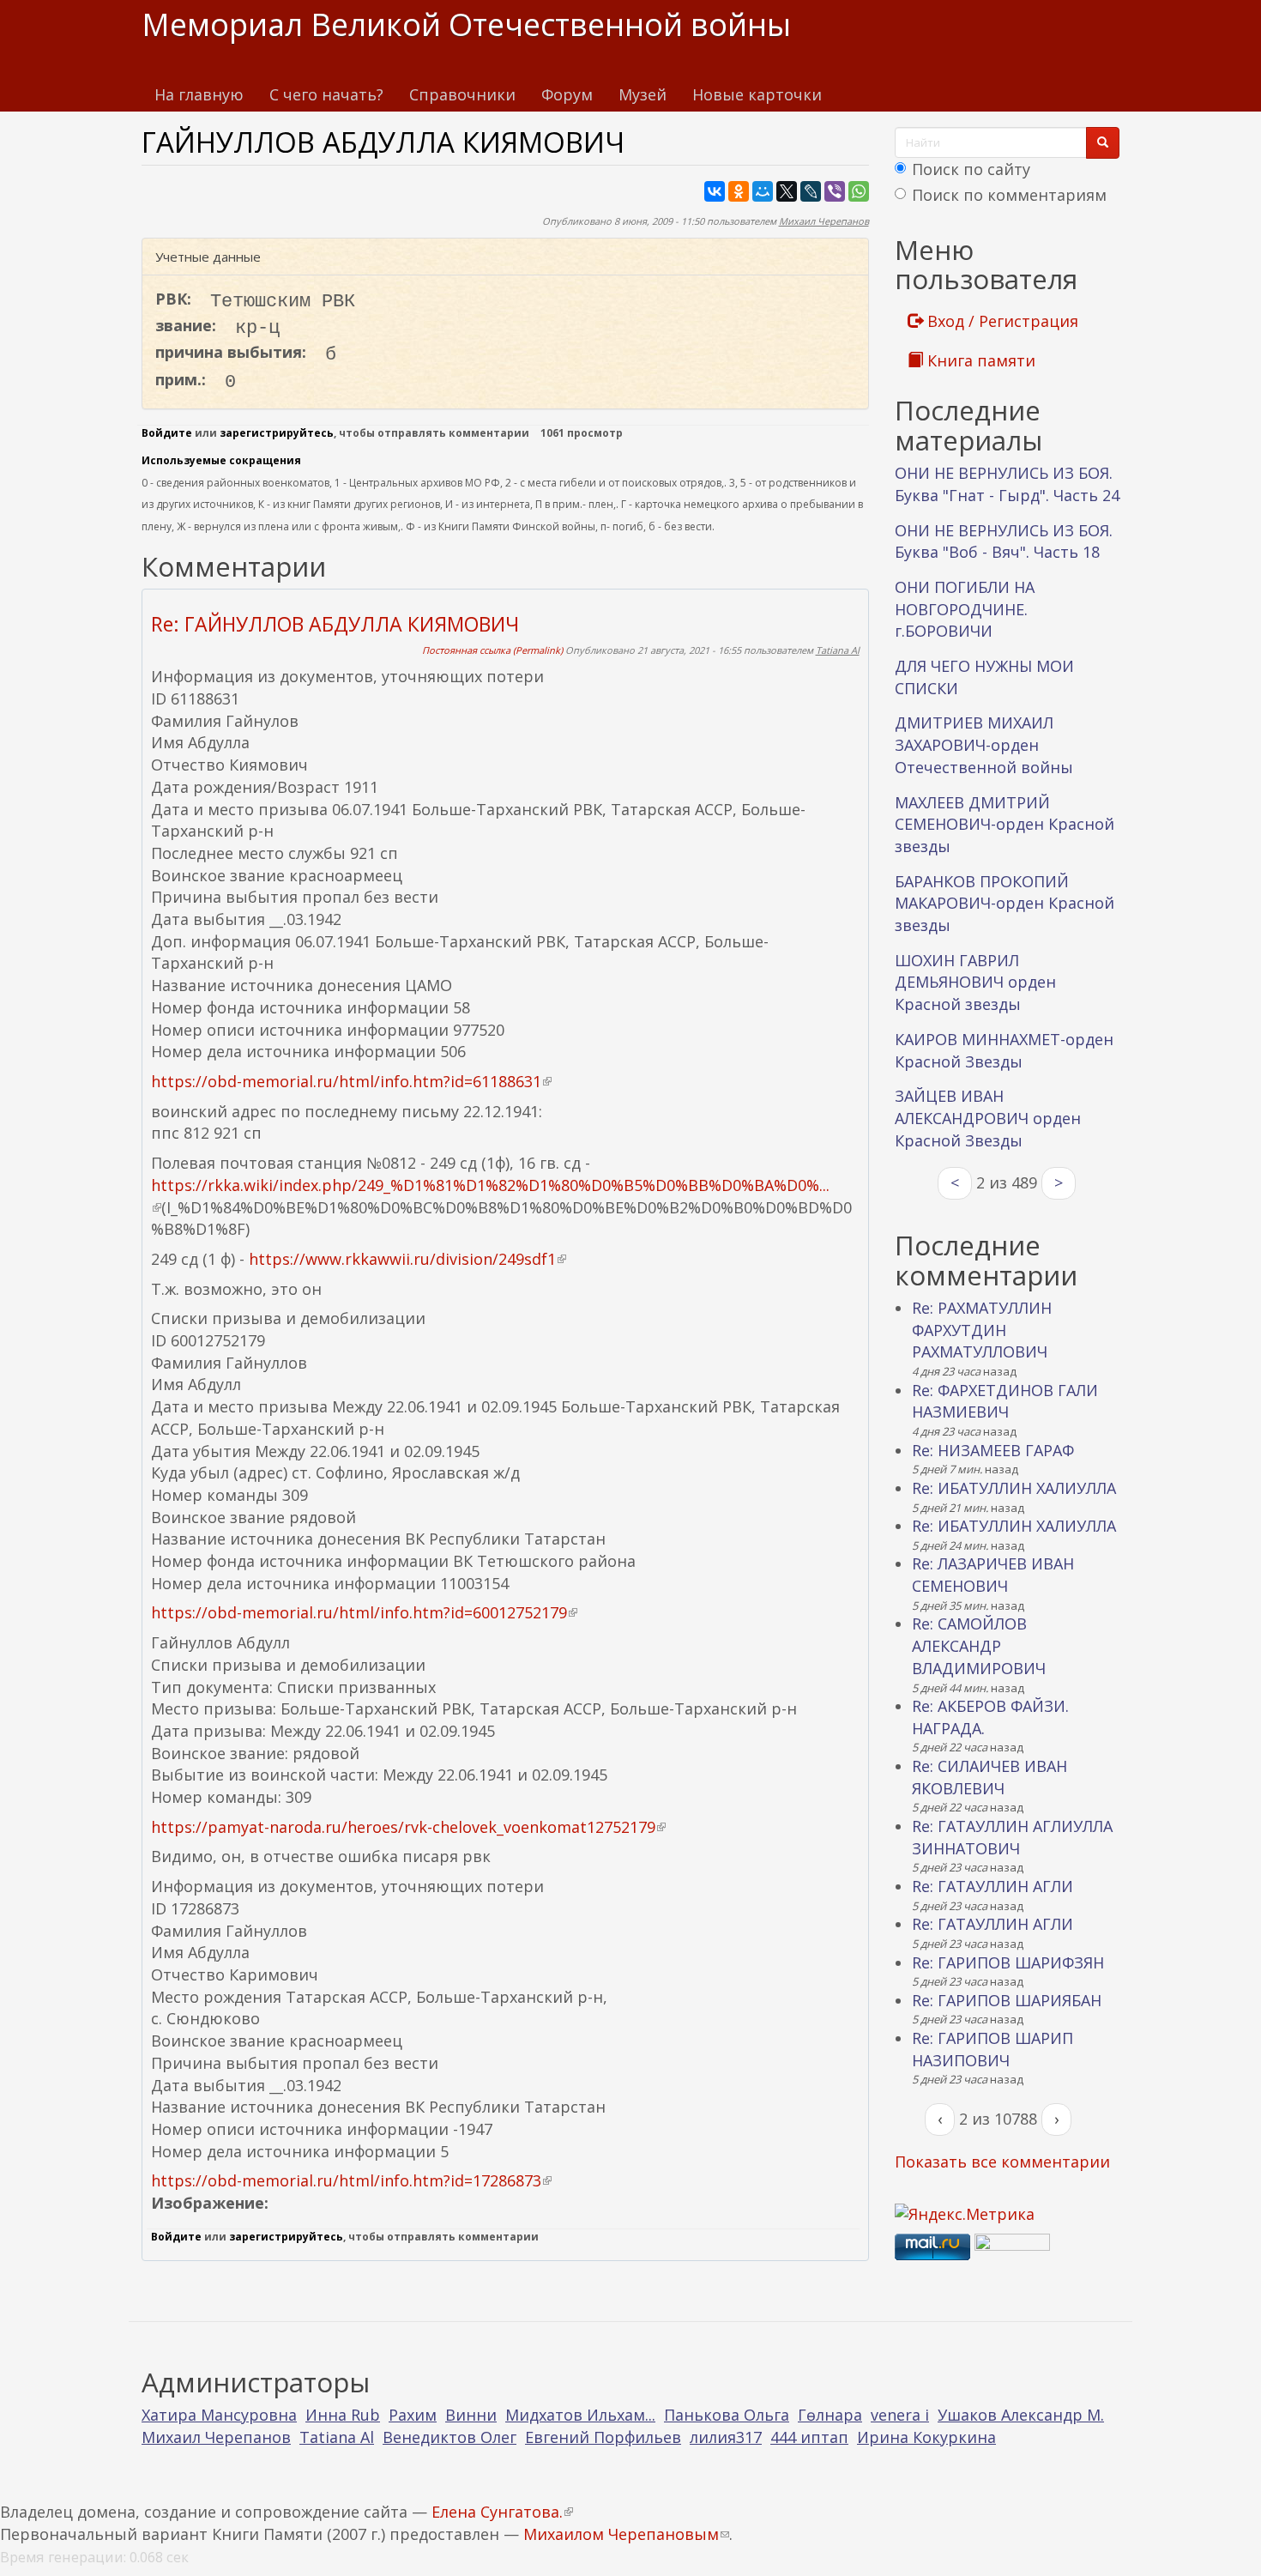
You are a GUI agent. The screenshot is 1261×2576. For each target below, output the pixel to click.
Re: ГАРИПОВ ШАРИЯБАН (1007, 2000)
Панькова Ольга (727, 2415)
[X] (787, 191)
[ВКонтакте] (715, 191)
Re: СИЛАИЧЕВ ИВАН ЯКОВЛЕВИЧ (989, 1777)
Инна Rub (343, 2415)
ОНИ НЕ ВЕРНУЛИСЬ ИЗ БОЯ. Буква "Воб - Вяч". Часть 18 (1004, 541)
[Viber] (835, 191)
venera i (900, 2415)
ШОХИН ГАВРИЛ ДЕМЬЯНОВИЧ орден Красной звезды (975, 982)
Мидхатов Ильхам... (580, 2415)
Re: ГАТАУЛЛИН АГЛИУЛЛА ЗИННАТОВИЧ (1012, 1837)
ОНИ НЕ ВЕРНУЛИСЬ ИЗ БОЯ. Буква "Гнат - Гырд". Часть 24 (1007, 484)
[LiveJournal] (811, 191)
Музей (643, 94)
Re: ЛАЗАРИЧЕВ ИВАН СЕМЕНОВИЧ (993, 1575)
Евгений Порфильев (603, 2437)
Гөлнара (830, 2415)
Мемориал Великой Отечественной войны (466, 24)
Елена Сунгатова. (502, 2512)
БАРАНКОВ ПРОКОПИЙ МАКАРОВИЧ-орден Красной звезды (1005, 903)
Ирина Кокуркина (926, 2437)
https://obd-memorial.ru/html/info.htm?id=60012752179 (364, 1612)
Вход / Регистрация (1001, 321)
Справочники (462, 94)
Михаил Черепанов (824, 221)
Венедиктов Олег (449, 2437)
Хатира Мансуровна (219, 2415)
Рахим (413, 2415)
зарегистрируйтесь (277, 433)
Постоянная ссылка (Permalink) (492, 650)
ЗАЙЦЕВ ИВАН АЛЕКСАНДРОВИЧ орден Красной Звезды (988, 1118)
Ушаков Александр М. (1021, 2415)
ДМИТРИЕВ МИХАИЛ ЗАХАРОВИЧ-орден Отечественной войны (984, 744)
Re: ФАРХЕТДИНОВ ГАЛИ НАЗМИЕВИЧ (1005, 1401)
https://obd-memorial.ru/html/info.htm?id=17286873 (351, 2180)
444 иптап (809, 2437)
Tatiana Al (838, 650)
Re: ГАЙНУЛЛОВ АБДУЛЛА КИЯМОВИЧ (335, 624)
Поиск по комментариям (1009, 195)
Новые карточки (757, 94)
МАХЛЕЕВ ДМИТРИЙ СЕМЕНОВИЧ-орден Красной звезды (1005, 824)
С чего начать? (326, 94)
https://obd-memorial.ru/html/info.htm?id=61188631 (351, 1081)
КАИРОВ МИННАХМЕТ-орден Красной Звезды (1004, 1050)
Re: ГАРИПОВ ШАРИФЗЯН (1008, 1962)
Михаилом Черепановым (626, 2534)
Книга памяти (979, 360)
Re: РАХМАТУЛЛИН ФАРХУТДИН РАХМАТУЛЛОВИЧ (982, 1330)
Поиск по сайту (971, 169)
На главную (199, 94)
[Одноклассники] (739, 191)
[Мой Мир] (763, 191)
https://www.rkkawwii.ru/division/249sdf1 (407, 1259)
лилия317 (726, 2437)
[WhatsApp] (859, 191)
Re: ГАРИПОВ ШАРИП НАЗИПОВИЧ (993, 2049)
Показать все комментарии (1002, 2162)
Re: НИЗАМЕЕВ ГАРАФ (993, 1450)
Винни (471, 2415)
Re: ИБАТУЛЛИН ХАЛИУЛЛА (1014, 1488)
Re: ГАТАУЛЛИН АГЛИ (993, 1886)
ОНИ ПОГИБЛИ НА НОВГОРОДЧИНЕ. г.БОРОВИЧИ (965, 609)
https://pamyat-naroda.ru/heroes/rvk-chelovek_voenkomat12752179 (408, 1827)
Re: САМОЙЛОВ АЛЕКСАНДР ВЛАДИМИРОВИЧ (979, 1645)
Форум (567, 94)
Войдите (167, 433)
